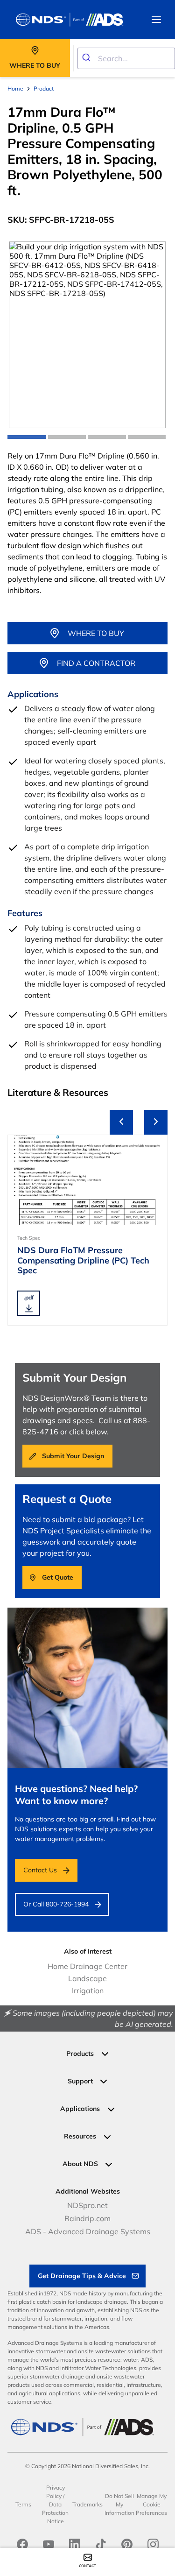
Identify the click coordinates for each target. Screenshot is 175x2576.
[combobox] (126, 58)
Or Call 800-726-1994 (56, 1904)
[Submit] (88, 58)
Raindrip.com (87, 2218)
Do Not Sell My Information (119, 2504)
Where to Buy (96, 633)
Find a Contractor (96, 663)
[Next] (156, 1122)
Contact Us (40, 1870)
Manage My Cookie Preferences (151, 2504)
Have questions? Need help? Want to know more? (76, 1795)
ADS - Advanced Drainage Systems (88, 2231)
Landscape (87, 1978)
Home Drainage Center (87, 1966)
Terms (23, 2504)
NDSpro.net (87, 2205)
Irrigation (88, 1990)
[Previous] (121, 1122)
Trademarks (87, 2504)
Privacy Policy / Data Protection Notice (55, 2504)
